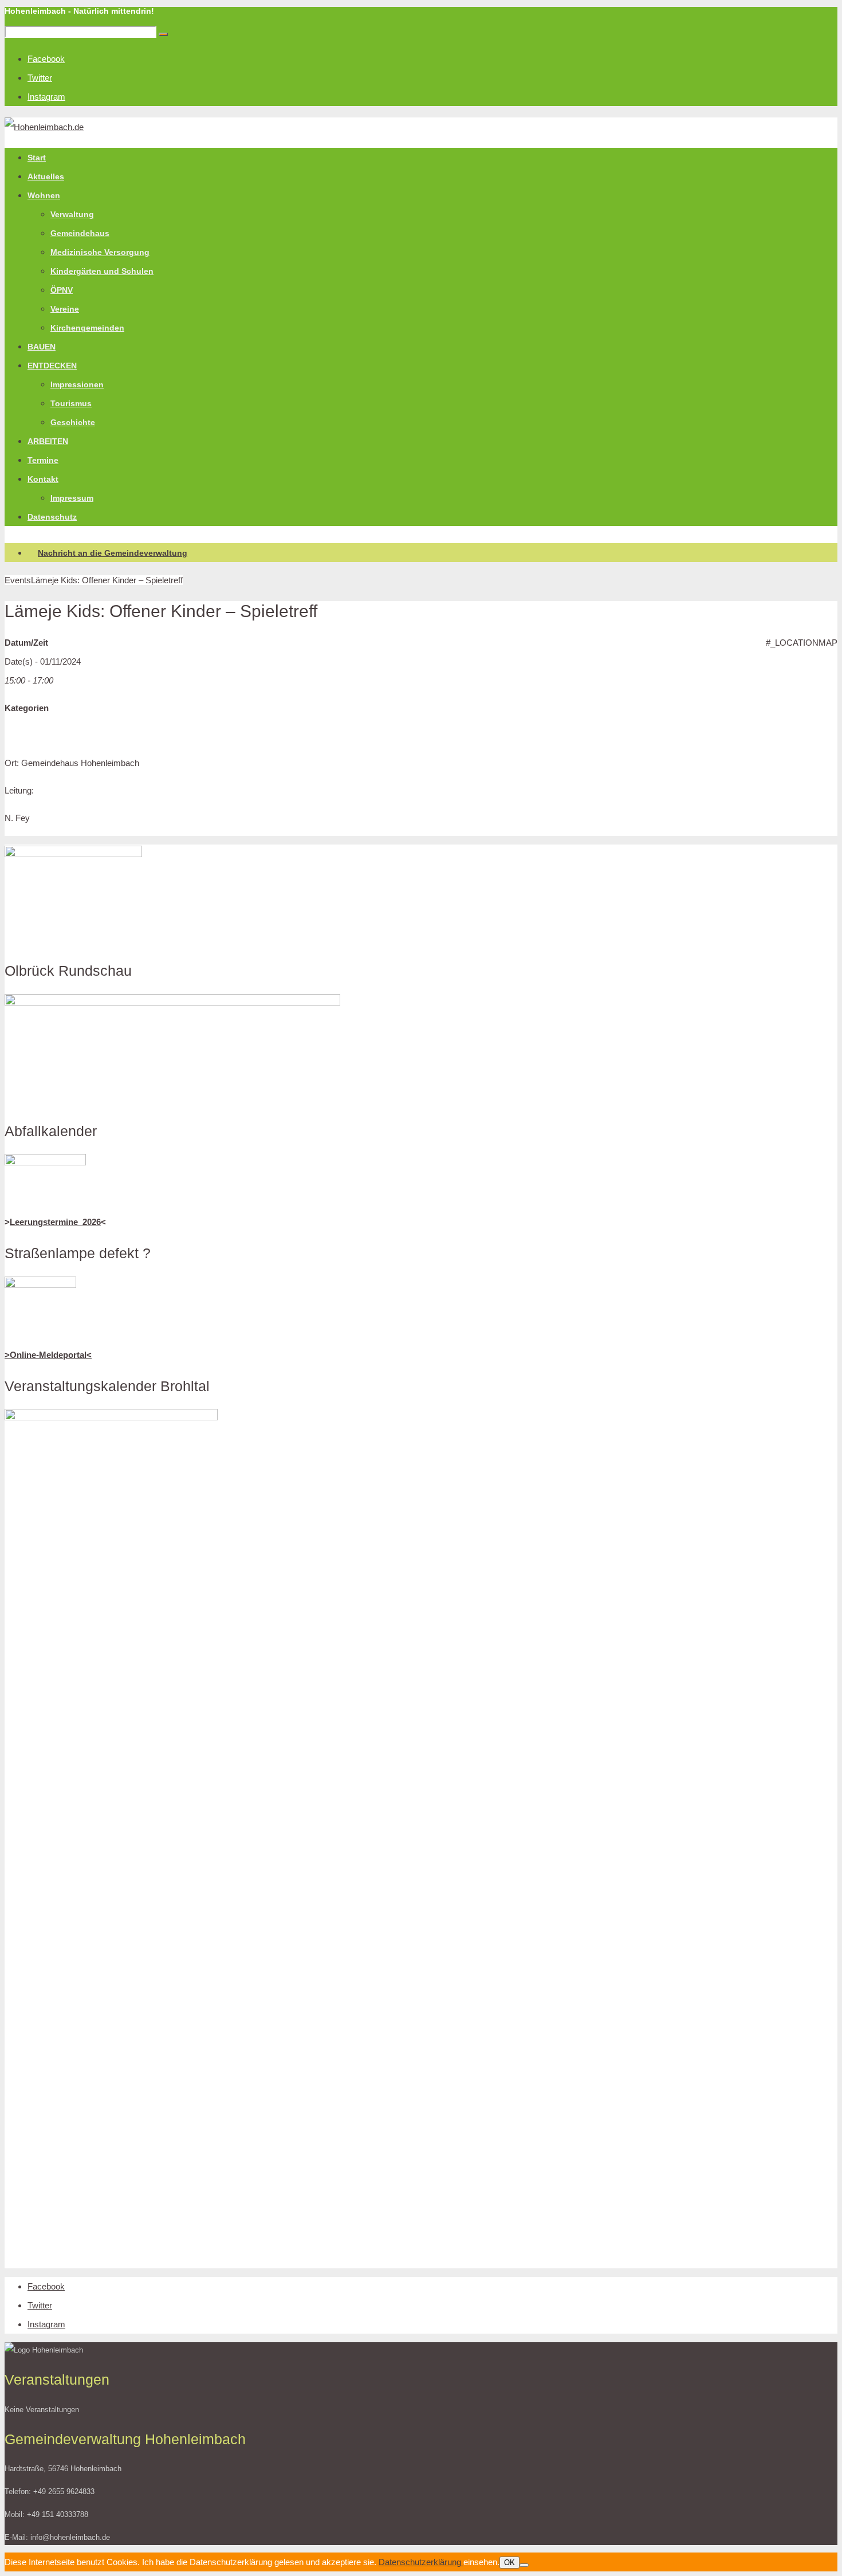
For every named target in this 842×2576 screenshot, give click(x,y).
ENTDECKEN (52, 366)
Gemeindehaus (80, 233)
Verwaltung (72, 214)
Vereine (65, 309)
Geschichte (73, 422)
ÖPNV (62, 290)
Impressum (72, 498)
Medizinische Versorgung (100, 252)
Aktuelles (46, 176)
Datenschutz (52, 517)
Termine (43, 460)
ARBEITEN (48, 441)
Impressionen (77, 384)
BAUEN (42, 347)
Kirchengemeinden (87, 328)
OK (509, 2563)
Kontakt (43, 479)
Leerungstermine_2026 (55, 1222)
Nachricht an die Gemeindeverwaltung (113, 553)
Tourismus (71, 403)
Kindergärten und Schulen (102, 271)
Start (37, 158)
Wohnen (44, 195)
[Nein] (524, 2565)
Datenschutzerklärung (421, 2562)
